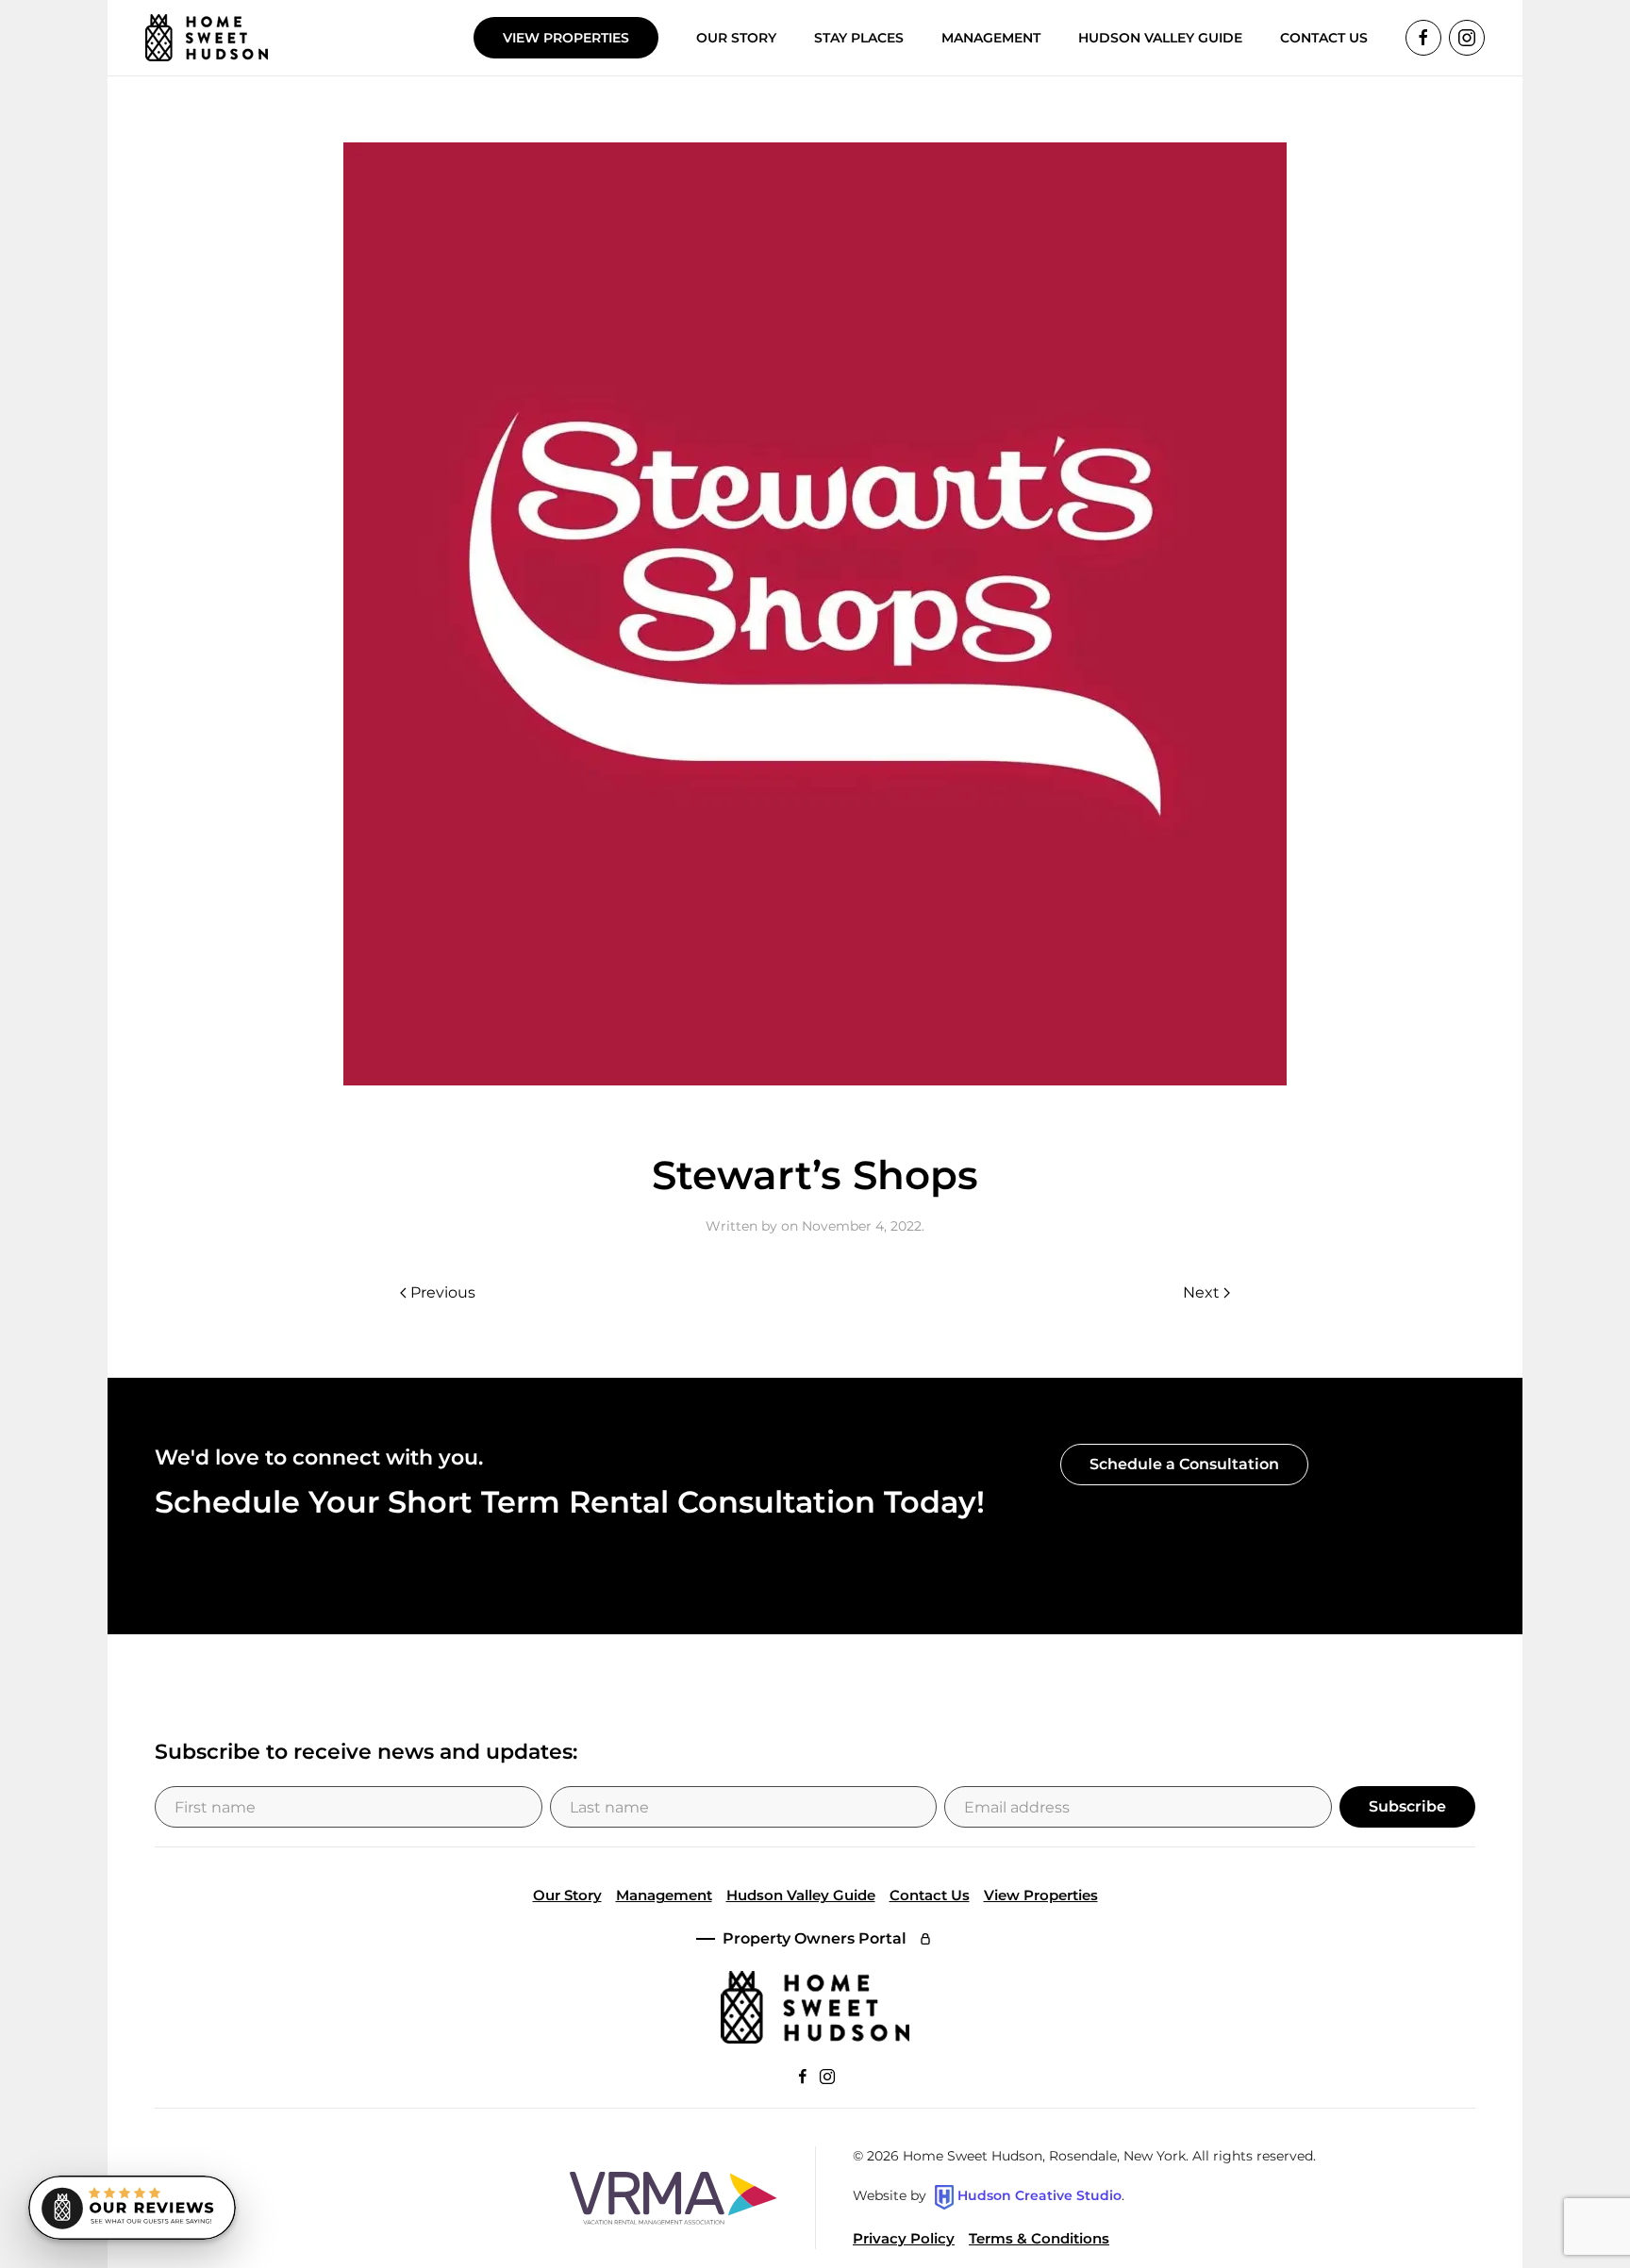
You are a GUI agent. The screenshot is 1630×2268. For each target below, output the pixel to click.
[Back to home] (207, 38)
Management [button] (991, 38)
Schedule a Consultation (1184, 1464)
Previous (443, 1292)
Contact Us (930, 1895)
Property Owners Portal (815, 1938)
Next (1201, 1292)
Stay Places (859, 38)
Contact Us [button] (1324, 38)
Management (664, 1895)
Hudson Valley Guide (1160, 38)
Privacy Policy (904, 2238)
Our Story (736, 38)
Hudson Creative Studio (1040, 2196)
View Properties (566, 38)
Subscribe (1407, 1806)
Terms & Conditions (1039, 2238)
